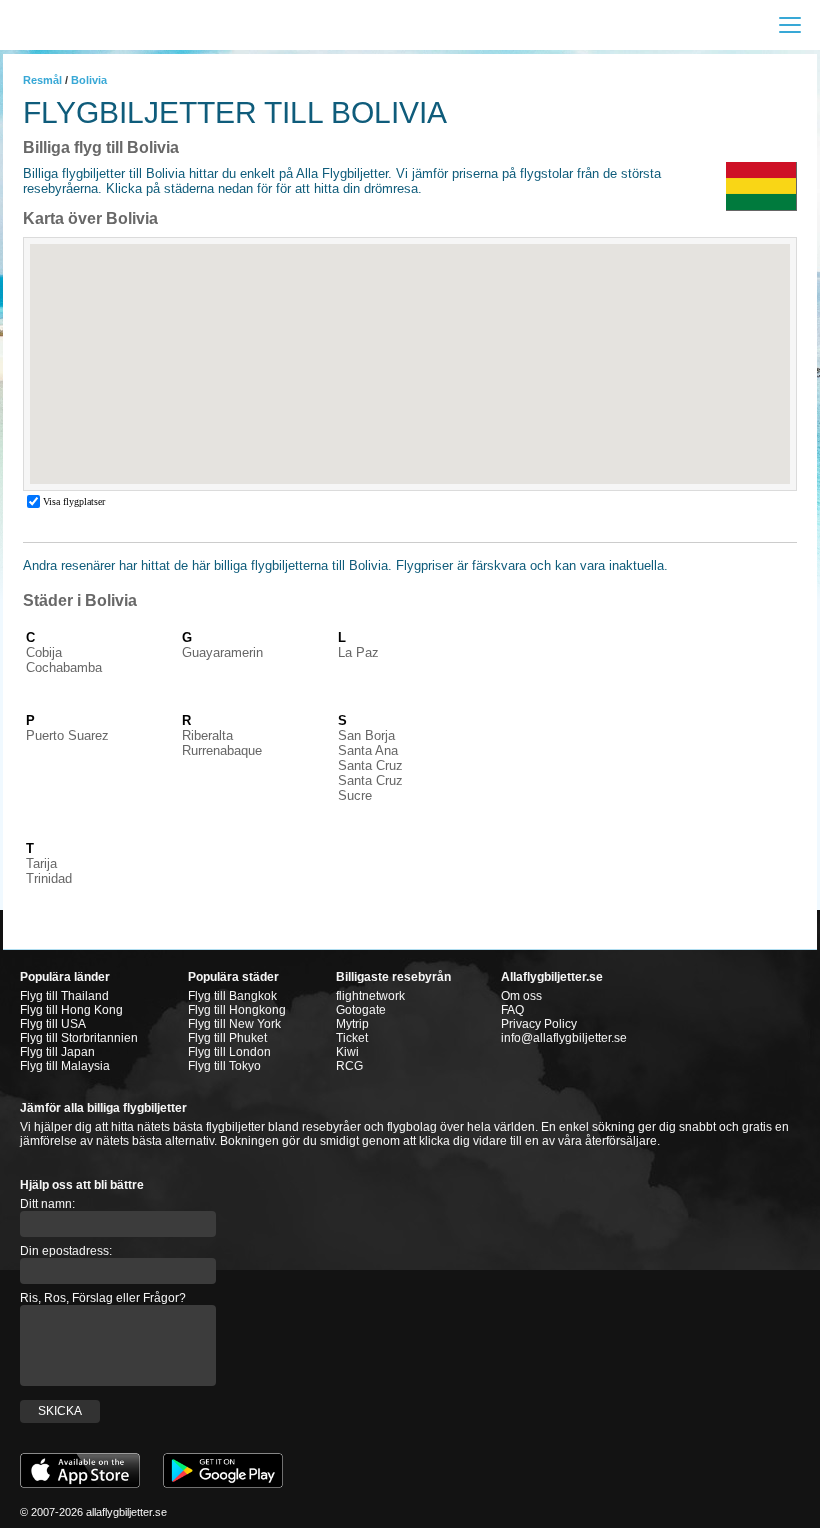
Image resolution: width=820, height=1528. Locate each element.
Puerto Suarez (67, 735)
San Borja (366, 735)
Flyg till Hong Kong (71, 1010)
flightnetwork (370, 996)
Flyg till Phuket (227, 1038)
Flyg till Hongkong (237, 1010)
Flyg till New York (234, 1024)
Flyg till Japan (57, 1052)
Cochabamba (64, 667)
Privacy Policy (539, 1024)
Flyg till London (229, 1052)
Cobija (44, 652)
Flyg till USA (53, 1024)
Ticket (352, 1038)
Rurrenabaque (222, 750)
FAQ (512, 1010)
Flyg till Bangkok (232, 996)
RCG (349, 1066)
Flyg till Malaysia (65, 1066)
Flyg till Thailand (64, 996)
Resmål (42, 80)
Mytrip (352, 1024)
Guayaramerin (222, 652)
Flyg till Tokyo (224, 1066)
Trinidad (49, 878)
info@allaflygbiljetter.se (564, 1038)
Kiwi (347, 1052)
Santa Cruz (370, 765)
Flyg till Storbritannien (79, 1038)
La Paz (358, 652)
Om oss (521, 996)
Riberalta (207, 735)
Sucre (355, 795)
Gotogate (361, 1010)
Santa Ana (368, 750)
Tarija (41, 863)
